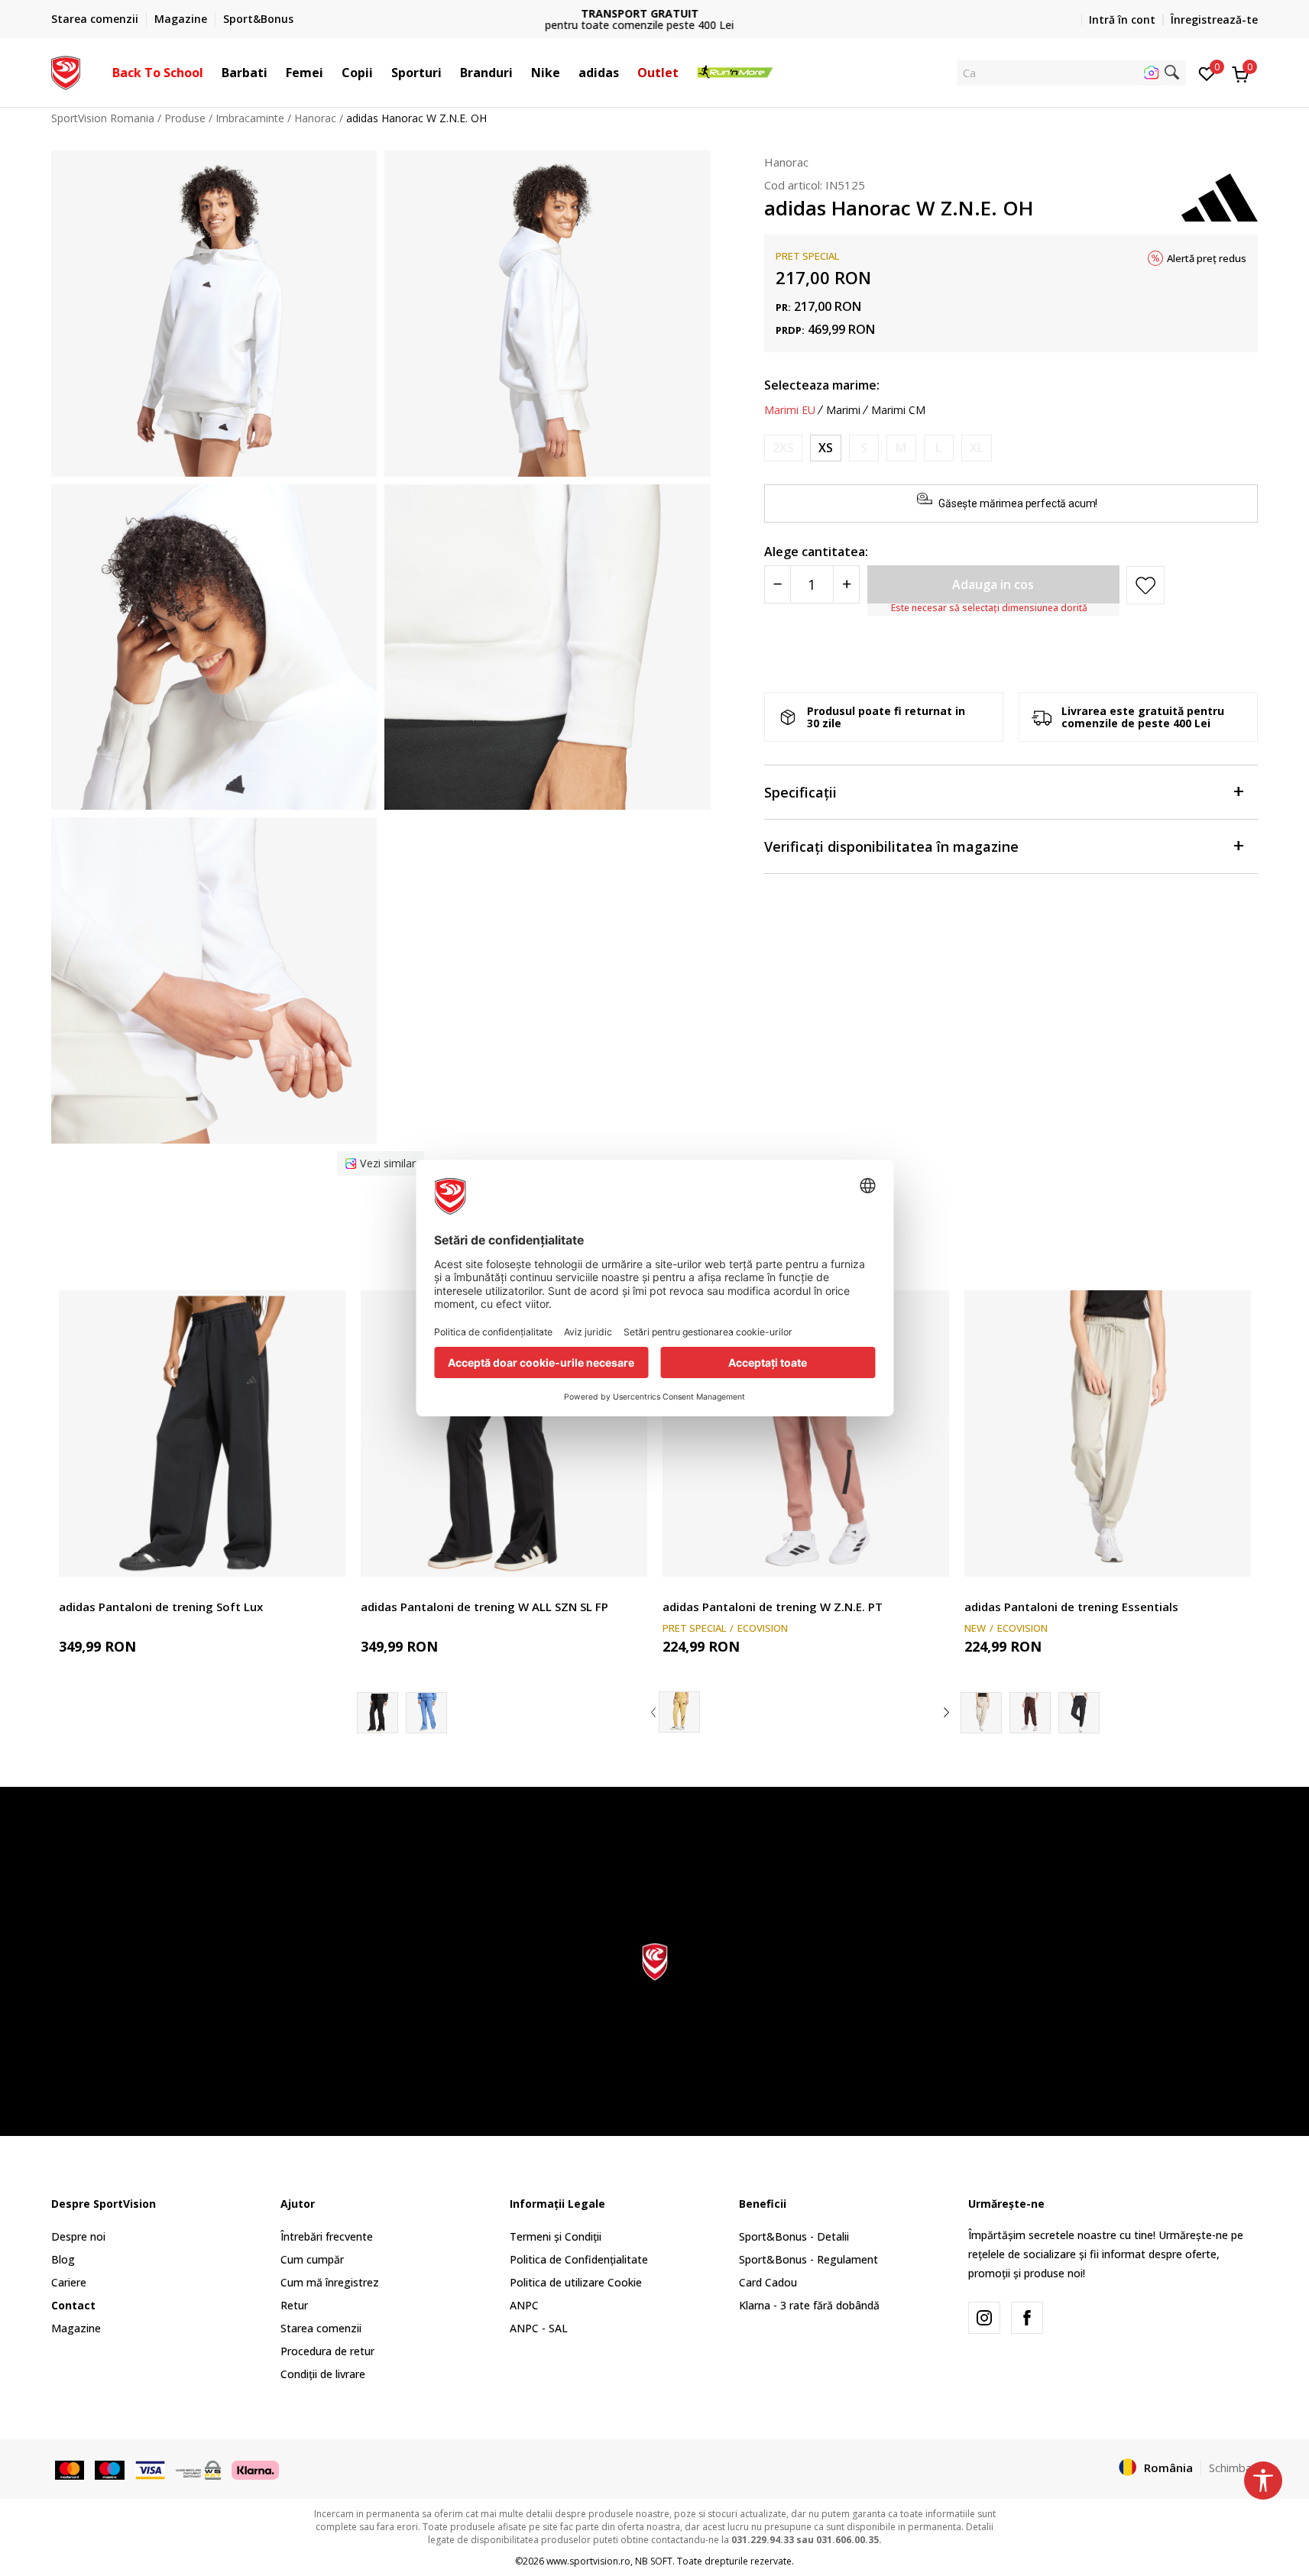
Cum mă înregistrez (330, 2282)
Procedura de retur (327, 2351)
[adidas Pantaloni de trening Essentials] (1108, 1434)
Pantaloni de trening (109, 1589)
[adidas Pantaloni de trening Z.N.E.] (679, 1712)
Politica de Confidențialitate (579, 2259)
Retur (294, 2305)
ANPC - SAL (539, 2328)
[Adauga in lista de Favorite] (324, 1556)
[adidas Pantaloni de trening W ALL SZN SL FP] (504, 1434)
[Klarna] (255, 2468)
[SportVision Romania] (66, 71)
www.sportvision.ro (588, 2561)
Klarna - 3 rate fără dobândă (809, 2305)
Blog (63, 2259)
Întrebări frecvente (327, 2236)
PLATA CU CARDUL (655, 13)
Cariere (69, 2282)
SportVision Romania (103, 118)
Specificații (800, 793)
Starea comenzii (321, 2328)
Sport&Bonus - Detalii (794, 2236)
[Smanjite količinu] (778, 585)
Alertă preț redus (1207, 258)
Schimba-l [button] (1234, 2468)
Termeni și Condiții (556, 2236)
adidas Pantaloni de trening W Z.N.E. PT (773, 1607)
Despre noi (78, 2236)
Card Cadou (768, 2282)
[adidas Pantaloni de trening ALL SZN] (426, 1713)
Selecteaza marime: (822, 385)
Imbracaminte (250, 118)
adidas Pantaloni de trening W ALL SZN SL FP (484, 1607)
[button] (211, 73)
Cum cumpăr (312, 2259)
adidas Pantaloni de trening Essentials (1071, 1607)
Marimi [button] (843, 410)
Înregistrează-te (1214, 19)
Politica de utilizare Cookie (576, 2282)
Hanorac (315, 118)
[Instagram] (984, 2318)
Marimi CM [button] (898, 410)
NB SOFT (654, 2561)
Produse (185, 118)
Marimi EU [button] (790, 410)
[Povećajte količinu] (846, 585)
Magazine (76, 2328)
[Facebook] (1027, 2318)
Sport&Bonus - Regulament (808, 2259)
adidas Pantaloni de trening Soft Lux (161, 1607)
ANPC (524, 2305)
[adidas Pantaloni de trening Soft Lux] (202, 1434)
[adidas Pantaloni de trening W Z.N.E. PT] (806, 1434)
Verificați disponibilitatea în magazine (891, 847)
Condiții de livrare (323, 2374)
